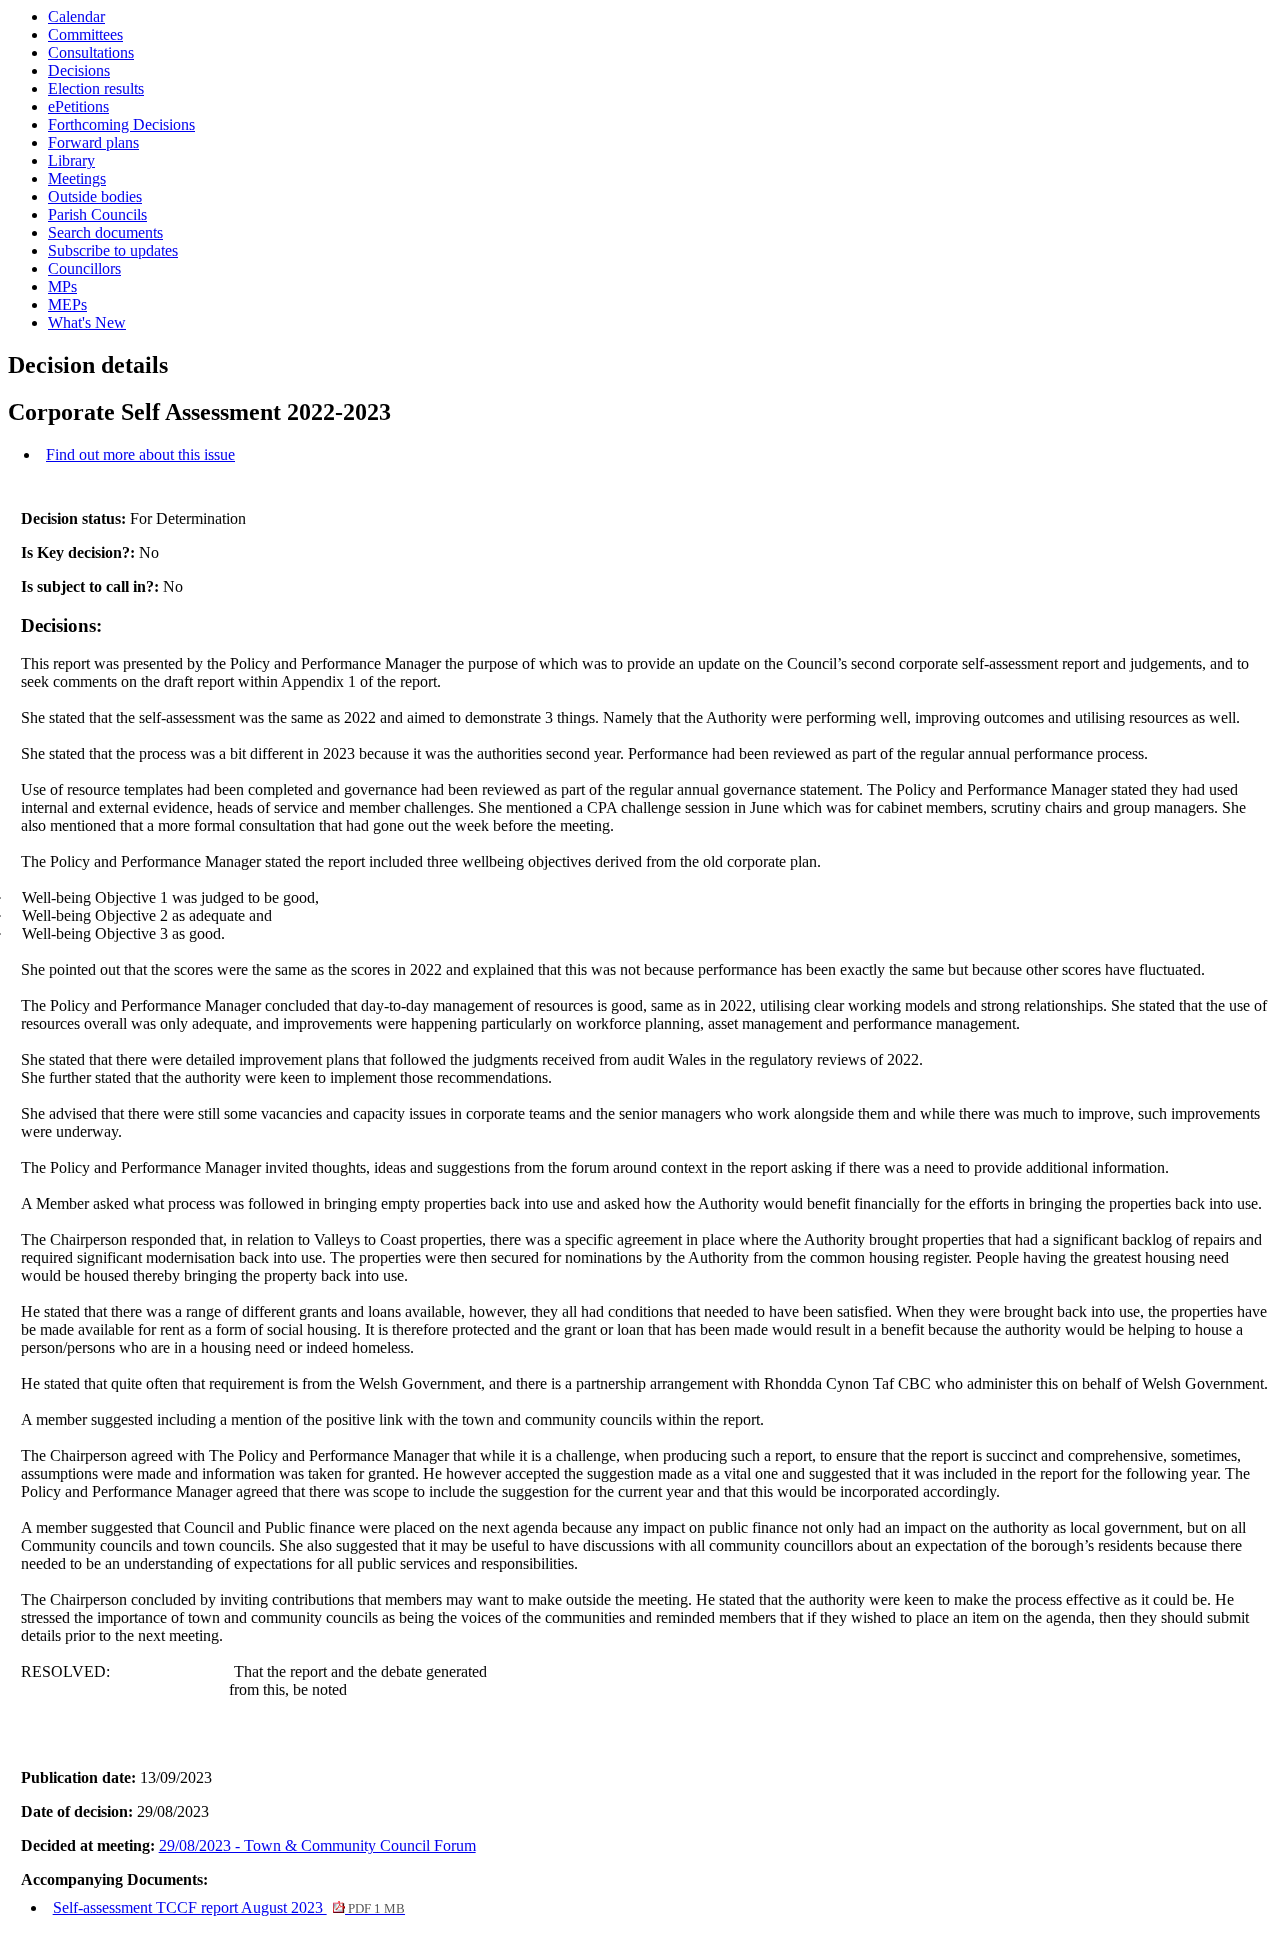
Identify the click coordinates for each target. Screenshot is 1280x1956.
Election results (96, 88)
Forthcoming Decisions (121, 124)
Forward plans (93, 142)
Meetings (77, 178)
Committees (85, 34)
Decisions (79, 70)
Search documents (105, 232)
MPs (62, 286)
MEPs (67, 304)
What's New (87, 322)
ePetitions (78, 106)
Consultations (91, 52)
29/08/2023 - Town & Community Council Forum (317, 1845)
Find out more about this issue (140, 454)
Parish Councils (97, 214)
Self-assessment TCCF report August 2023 (229, 1907)
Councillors (84, 268)
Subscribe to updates (113, 250)
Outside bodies (95, 196)
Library (71, 160)
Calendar (76, 16)
